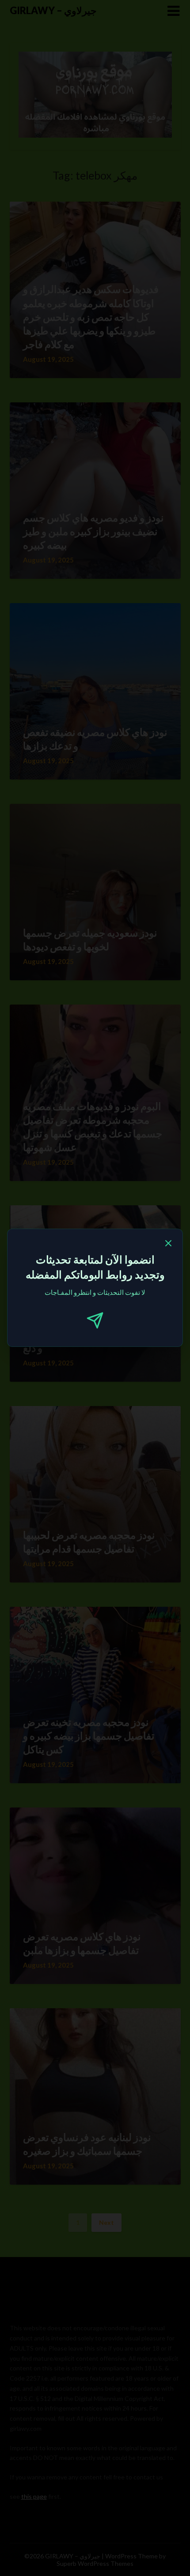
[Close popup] (168, 1245)
